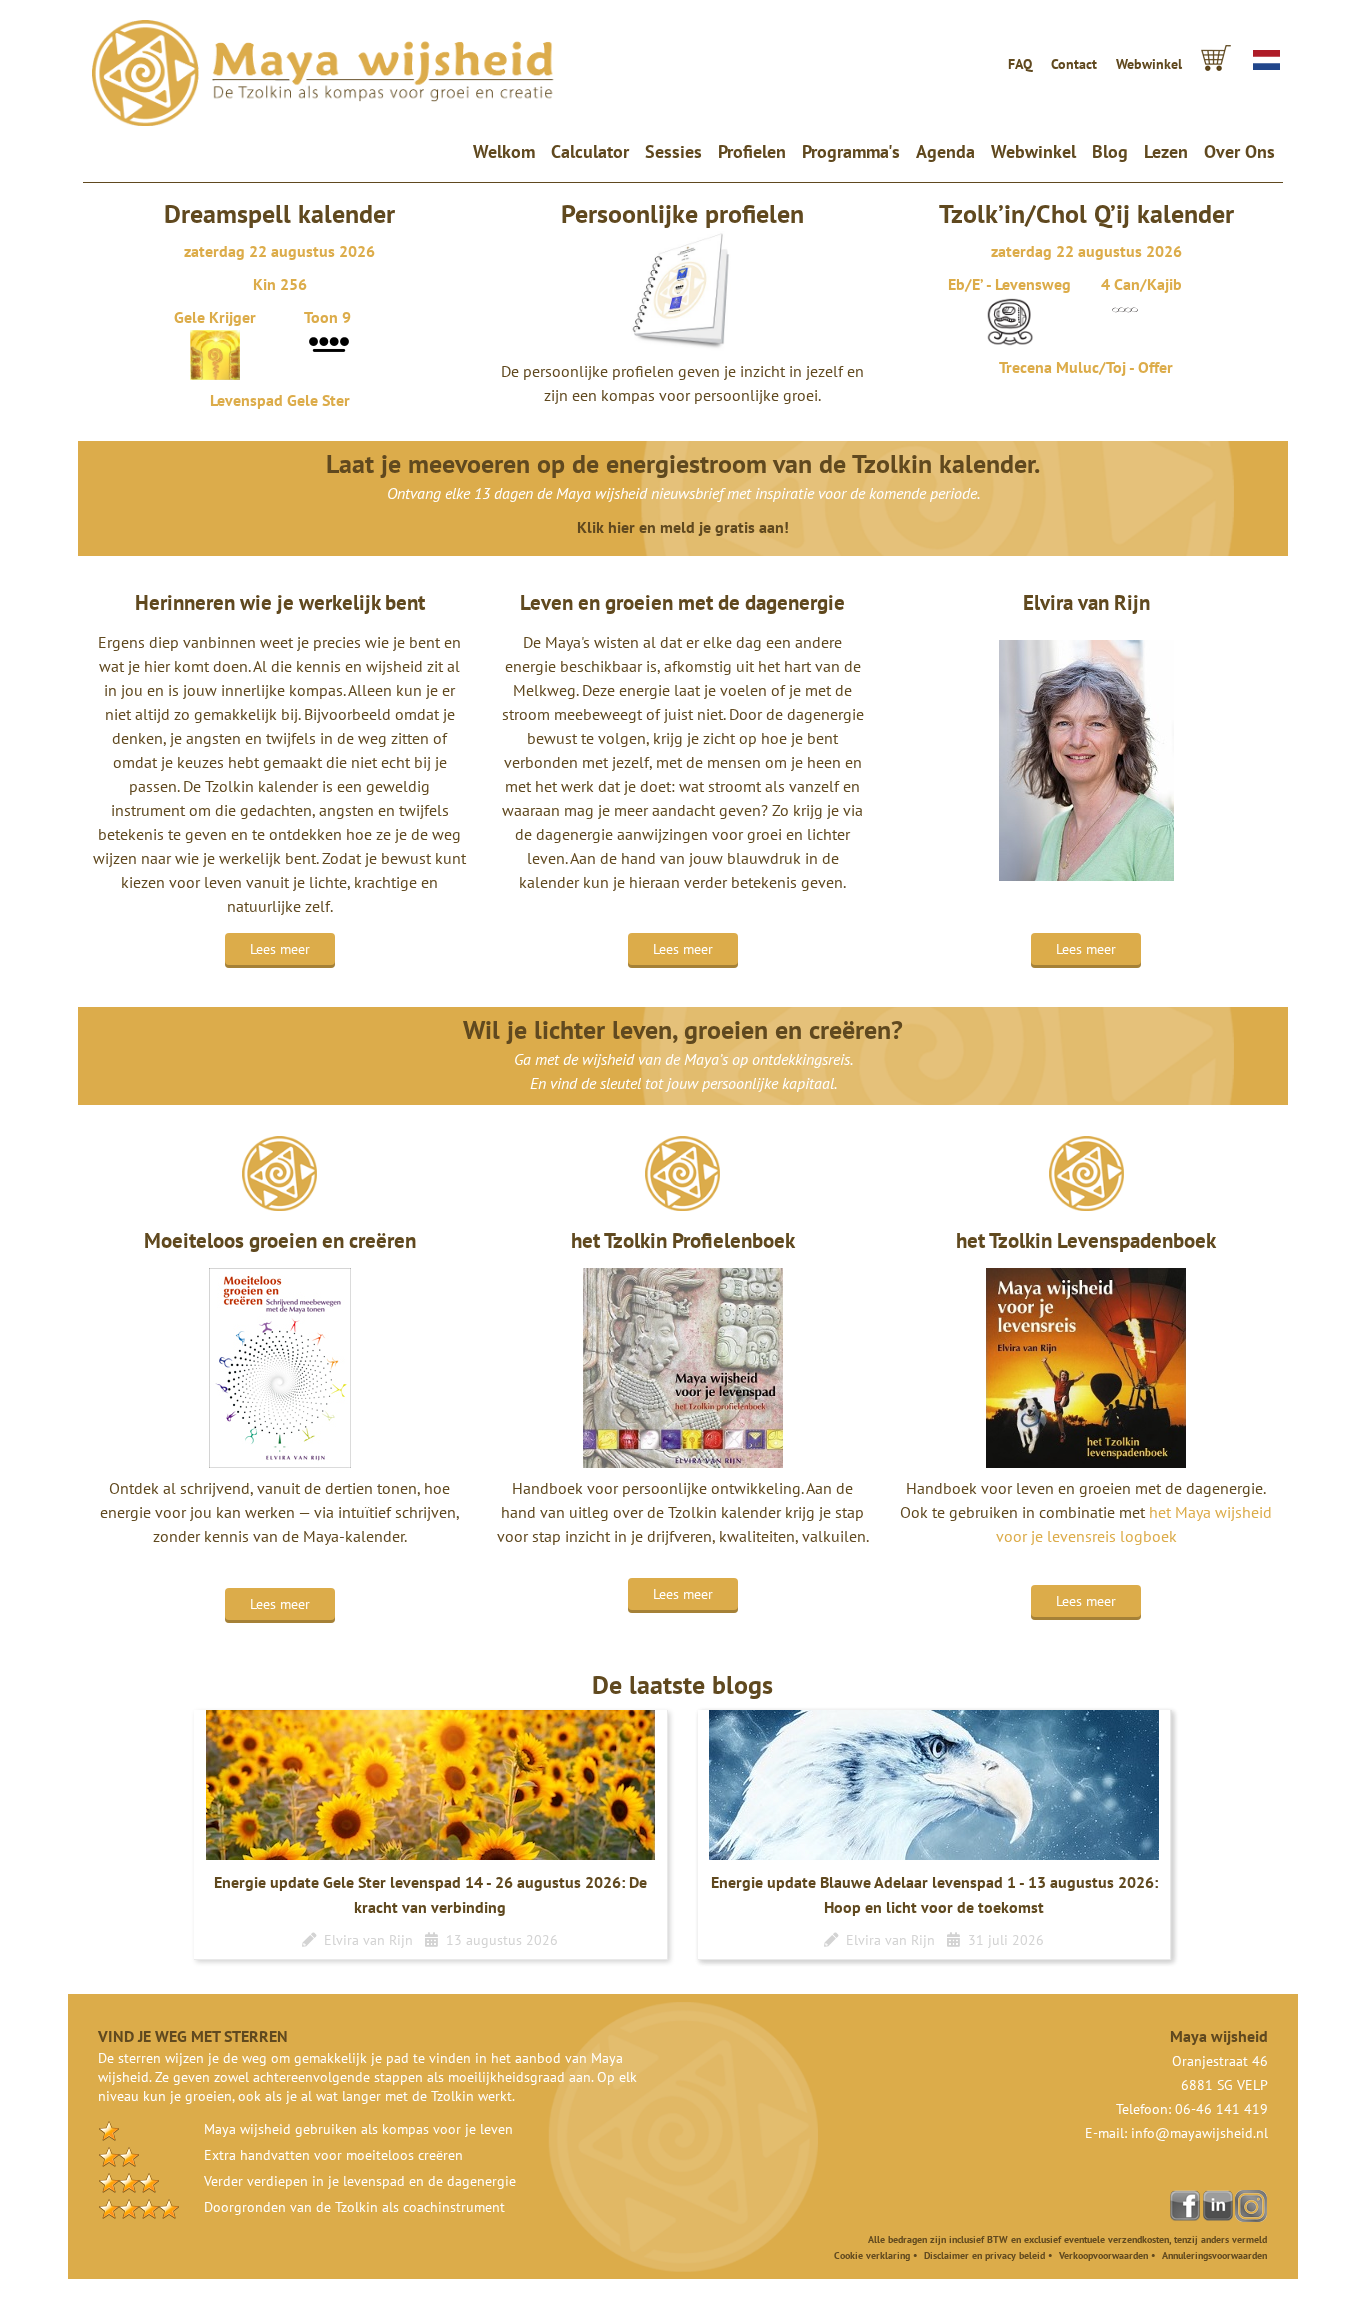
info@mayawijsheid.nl (1199, 2133)
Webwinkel (1149, 64)
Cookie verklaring (872, 2255)
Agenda (945, 151)
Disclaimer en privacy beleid (984, 2255)
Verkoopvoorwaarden (1103, 2255)
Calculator (590, 151)
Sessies (673, 151)
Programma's (851, 151)
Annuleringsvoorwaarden (1214, 2255)
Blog (1110, 151)
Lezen (1166, 151)
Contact (1074, 64)
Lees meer (280, 949)
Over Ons (1239, 151)
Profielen (752, 151)
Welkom (508, 151)
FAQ (1020, 64)
